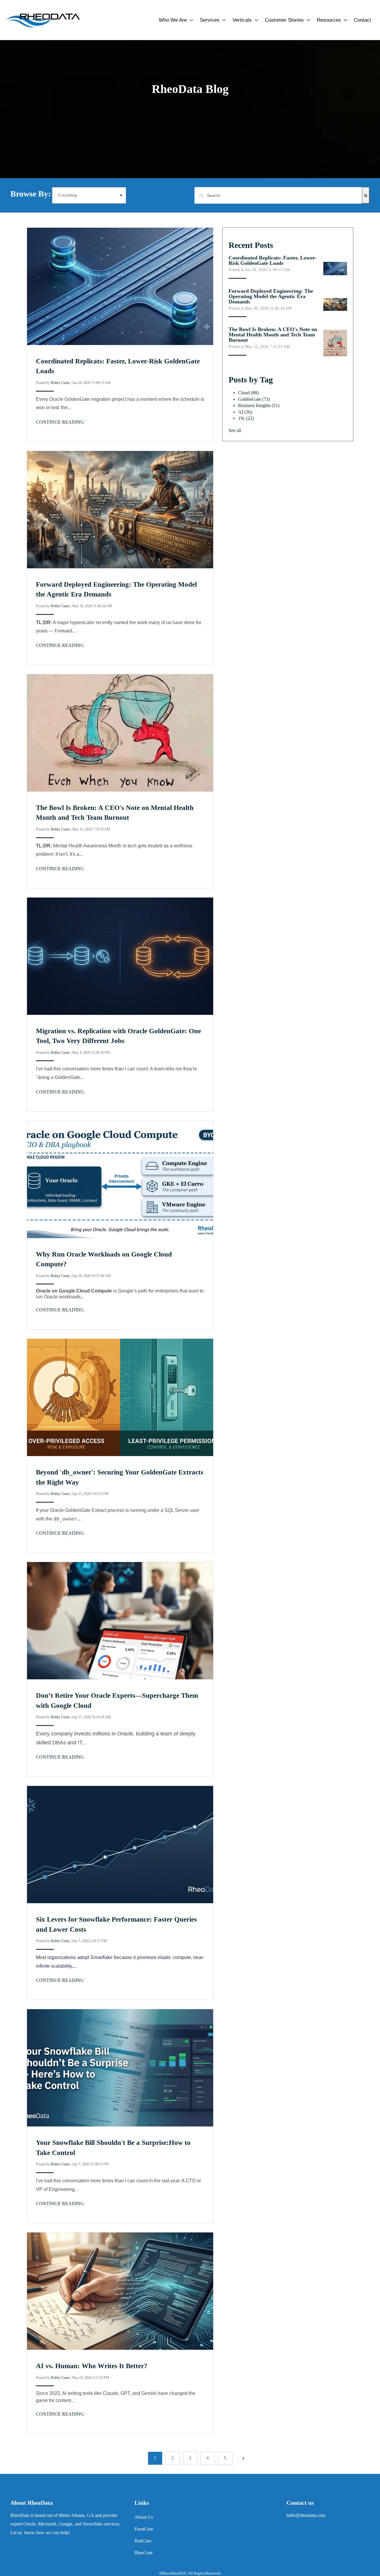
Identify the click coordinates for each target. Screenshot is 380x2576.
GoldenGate (254, 399)
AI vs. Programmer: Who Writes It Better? (92, 2366)
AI (245, 412)
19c (246, 418)
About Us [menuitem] (144, 2517)
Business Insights (259, 405)
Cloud (248, 393)
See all (235, 430)
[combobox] (278, 195)
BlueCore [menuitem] (144, 2553)
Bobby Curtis (60, 383)
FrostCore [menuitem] (144, 2529)
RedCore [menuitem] (143, 2541)
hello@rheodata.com (306, 2515)
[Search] (366, 195)
